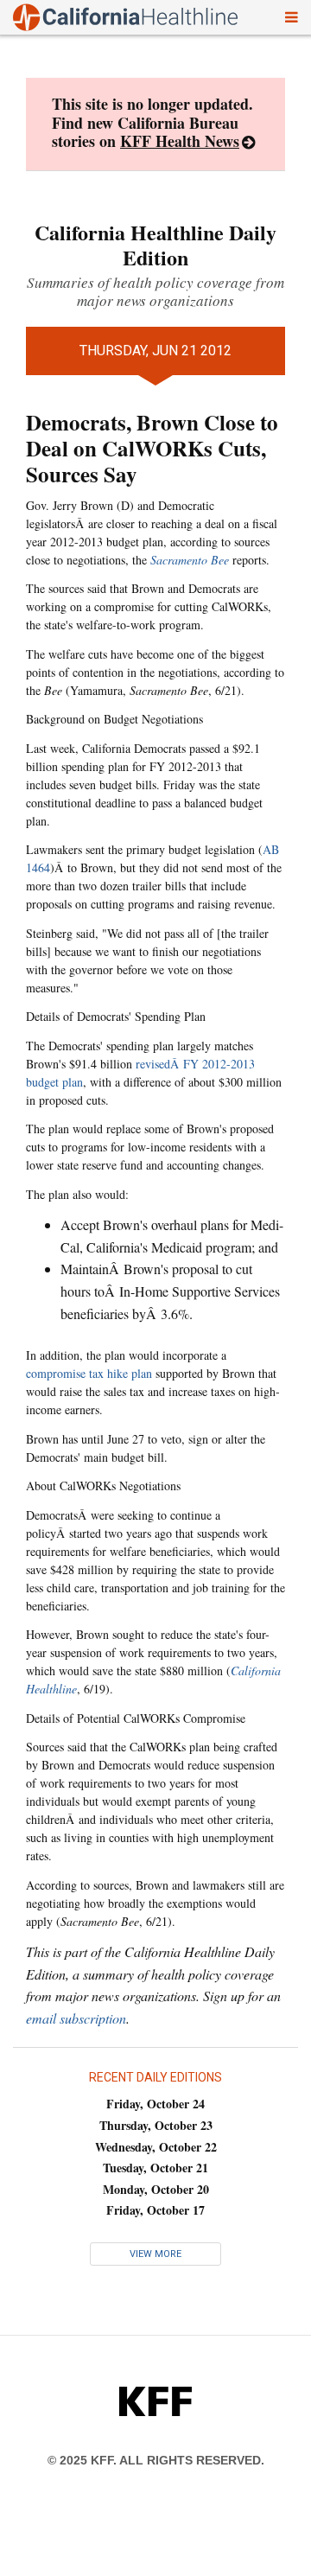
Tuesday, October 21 (155, 2168)
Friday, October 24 (155, 2104)
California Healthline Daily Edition (155, 245)
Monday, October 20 (156, 2189)
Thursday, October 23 (156, 2125)
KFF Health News (180, 141)
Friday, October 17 (155, 2210)
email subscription (76, 2018)
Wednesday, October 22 (156, 2147)
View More (155, 2254)
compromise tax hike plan (89, 1373)
